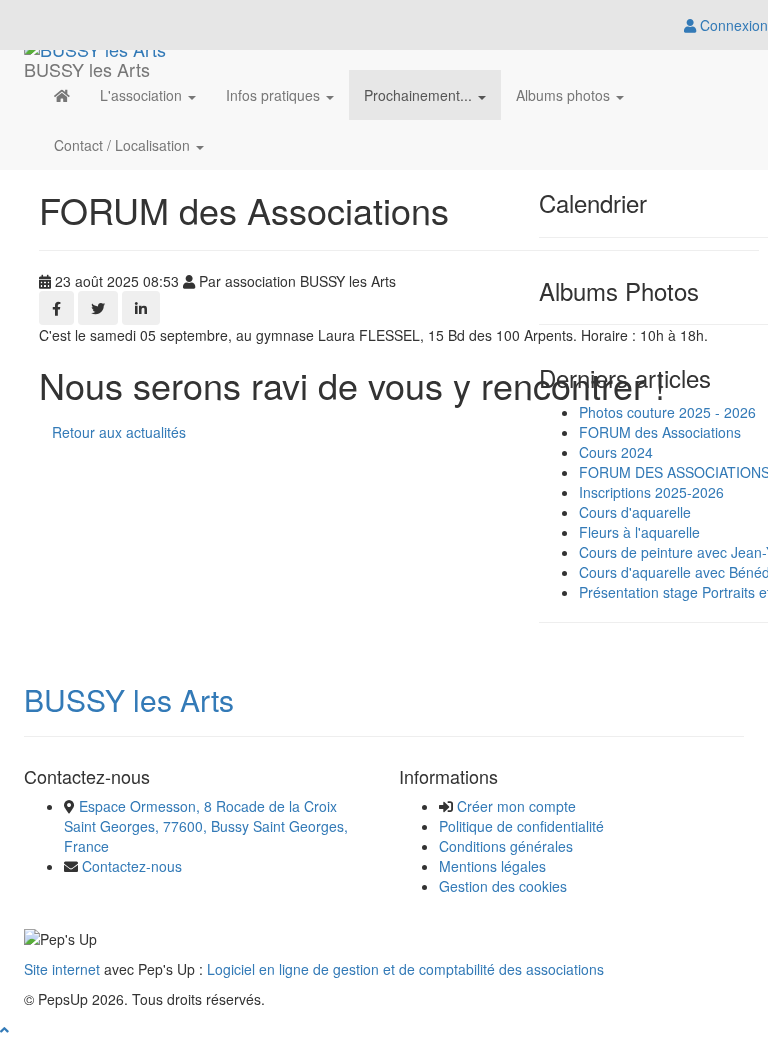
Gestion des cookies (503, 886)
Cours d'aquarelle (635, 512)
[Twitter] (98, 308)
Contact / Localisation (124, 145)
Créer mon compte (516, 806)
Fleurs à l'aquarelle (639, 532)
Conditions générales (506, 846)
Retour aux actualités (119, 432)
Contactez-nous (132, 866)
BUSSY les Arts (129, 699)
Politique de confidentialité (521, 826)
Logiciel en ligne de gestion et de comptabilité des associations (405, 969)
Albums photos (565, 95)
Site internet (62, 969)
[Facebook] (56, 308)
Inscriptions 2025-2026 (651, 492)
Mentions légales (492, 866)
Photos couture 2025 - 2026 (667, 412)
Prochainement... (420, 95)
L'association (143, 95)
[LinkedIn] (141, 308)
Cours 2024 (616, 452)
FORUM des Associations (660, 432)
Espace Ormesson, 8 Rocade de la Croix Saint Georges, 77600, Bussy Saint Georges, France (206, 826)
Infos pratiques (275, 95)
